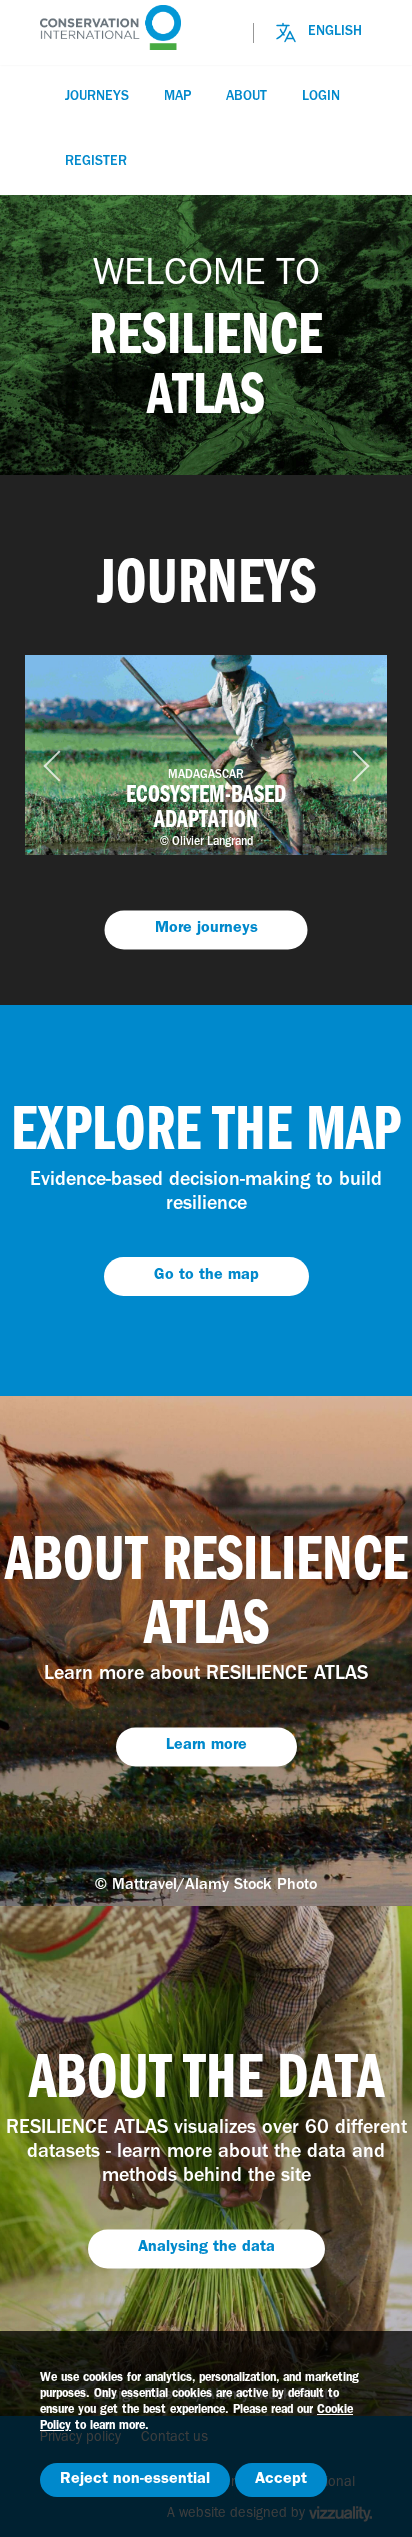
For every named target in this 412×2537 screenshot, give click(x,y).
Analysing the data (206, 2249)
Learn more (206, 1747)
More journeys (206, 929)
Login (321, 97)
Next (342, 755)
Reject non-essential (135, 2480)
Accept (281, 2480)
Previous (47, 755)
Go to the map (206, 1276)
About (246, 97)
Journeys (97, 97)
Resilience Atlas (140, 27)
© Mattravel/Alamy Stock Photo (206, 1886)
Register (96, 162)
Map (177, 97)
